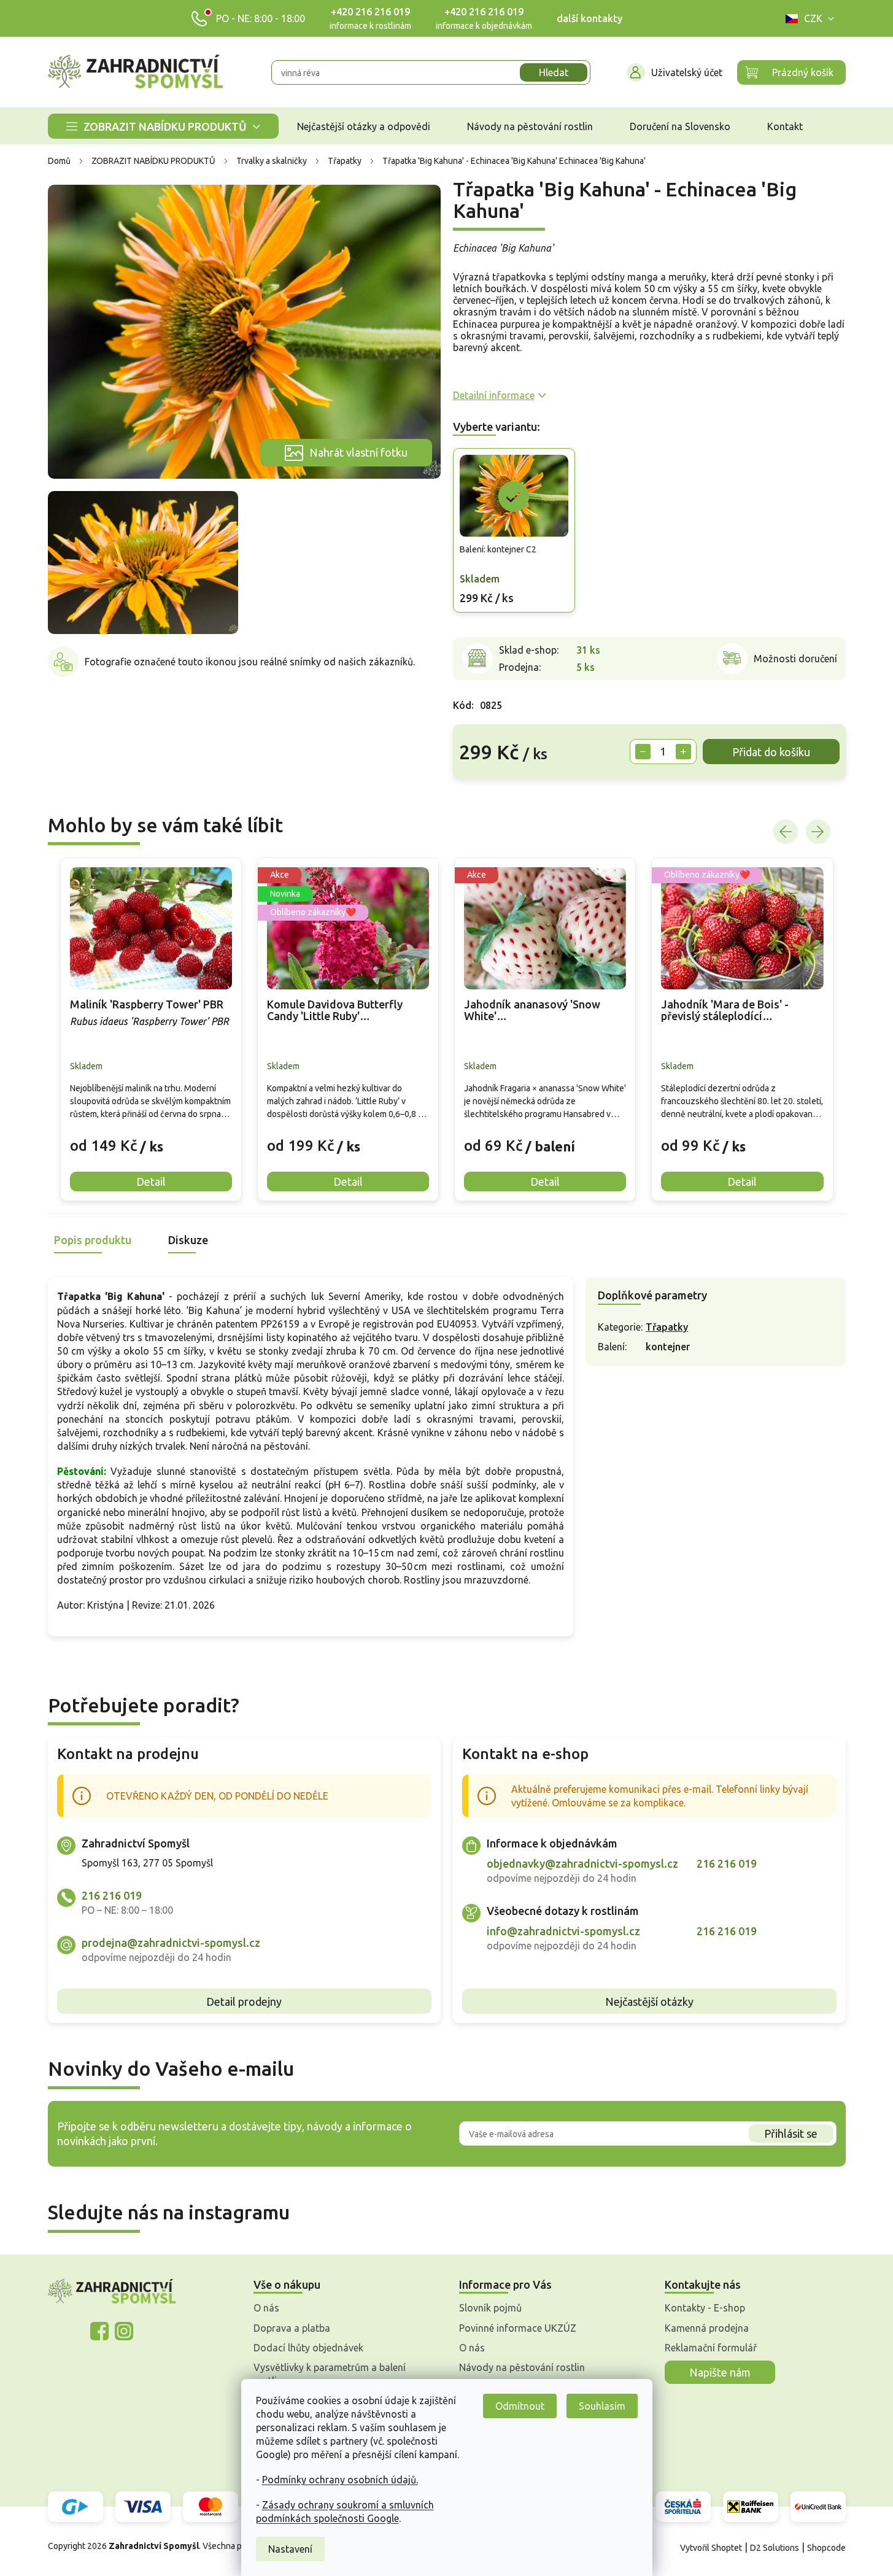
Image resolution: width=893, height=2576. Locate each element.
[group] (151, 1029)
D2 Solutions (775, 2548)
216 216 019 (112, 1895)
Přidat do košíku (771, 752)
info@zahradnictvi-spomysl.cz (563, 1931)
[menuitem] (163, 126)
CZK (813, 18)
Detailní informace (494, 395)
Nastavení (290, 2549)
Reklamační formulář (711, 2348)
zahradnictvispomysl (124, 2331)
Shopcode (826, 2548)
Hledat (554, 72)
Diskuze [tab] (188, 1240)
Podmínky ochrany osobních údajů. (340, 2480)
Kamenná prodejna (707, 2328)
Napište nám (720, 2372)
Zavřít (480, 798)
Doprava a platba (292, 2328)
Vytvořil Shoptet (711, 2548)
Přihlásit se (791, 2133)
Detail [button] (151, 1182)
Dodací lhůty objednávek (308, 2348)
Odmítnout (520, 2406)
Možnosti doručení (795, 659)
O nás (266, 2308)
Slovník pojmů (490, 2308)
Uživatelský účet (687, 72)
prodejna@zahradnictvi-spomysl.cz (171, 1943)
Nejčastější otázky (649, 2002)
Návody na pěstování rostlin (522, 2367)
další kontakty (590, 18)
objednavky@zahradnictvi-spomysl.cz (582, 1863)
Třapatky (667, 1327)
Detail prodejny (244, 2002)
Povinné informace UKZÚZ (518, 2328)
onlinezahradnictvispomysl (99, 2331)
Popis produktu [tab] (93, 1240)
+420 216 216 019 (370, 12)
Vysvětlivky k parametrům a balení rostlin (330, 2374)
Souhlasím (602, 2406)
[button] (151, 1137)
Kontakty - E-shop (705, 2308)
